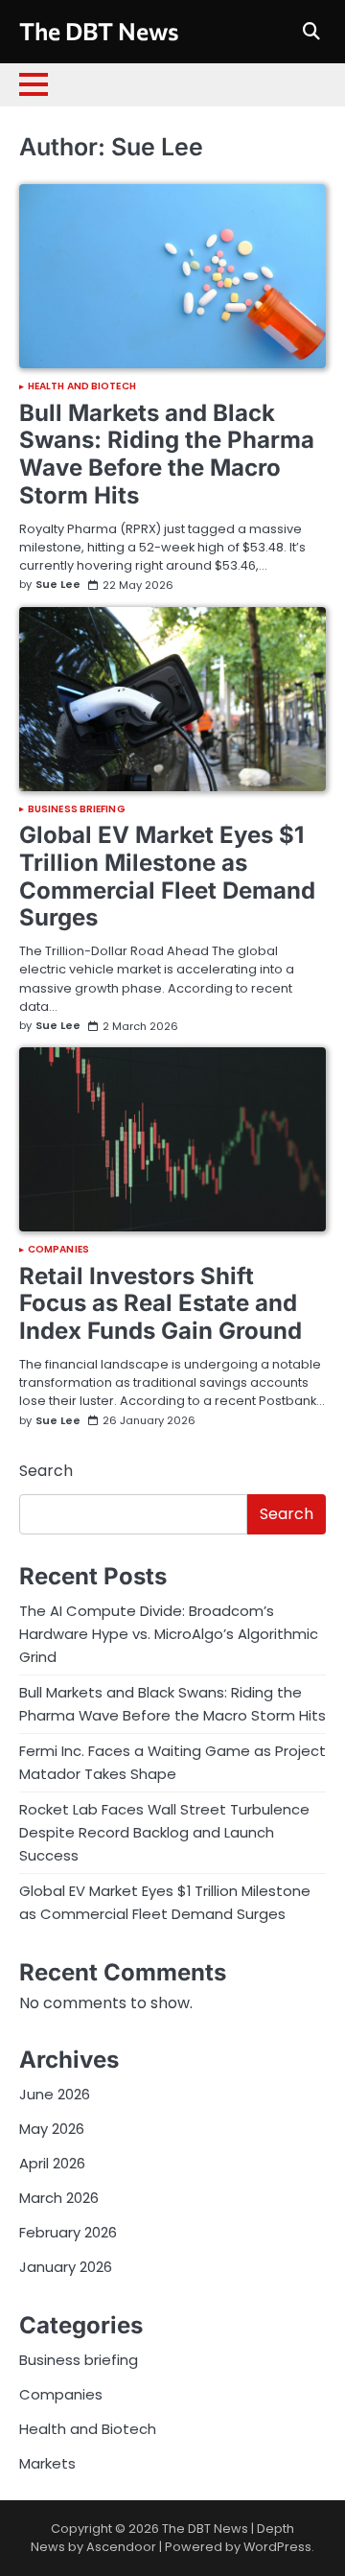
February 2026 (68, 2232)
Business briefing (77, 809)
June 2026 (55, 2094)
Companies (58, 1250)
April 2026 (52, 2163)
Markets (47, 2463)
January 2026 (66, 2267)
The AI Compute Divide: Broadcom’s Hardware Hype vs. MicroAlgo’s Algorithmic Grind (169, 1634)
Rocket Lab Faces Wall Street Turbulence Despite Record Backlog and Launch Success (164, 1832)
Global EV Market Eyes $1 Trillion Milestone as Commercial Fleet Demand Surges (167, 876)
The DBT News (99, 31)
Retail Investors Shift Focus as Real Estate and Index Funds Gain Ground (161, 1304)
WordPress (277, 2547)
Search (46, 1471)
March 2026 (59, 2198)
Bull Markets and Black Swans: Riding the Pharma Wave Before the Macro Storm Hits (167, 454)
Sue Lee (58, 585)
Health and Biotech (82, 386)
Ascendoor (121, 2547)
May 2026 (52, 2129)
